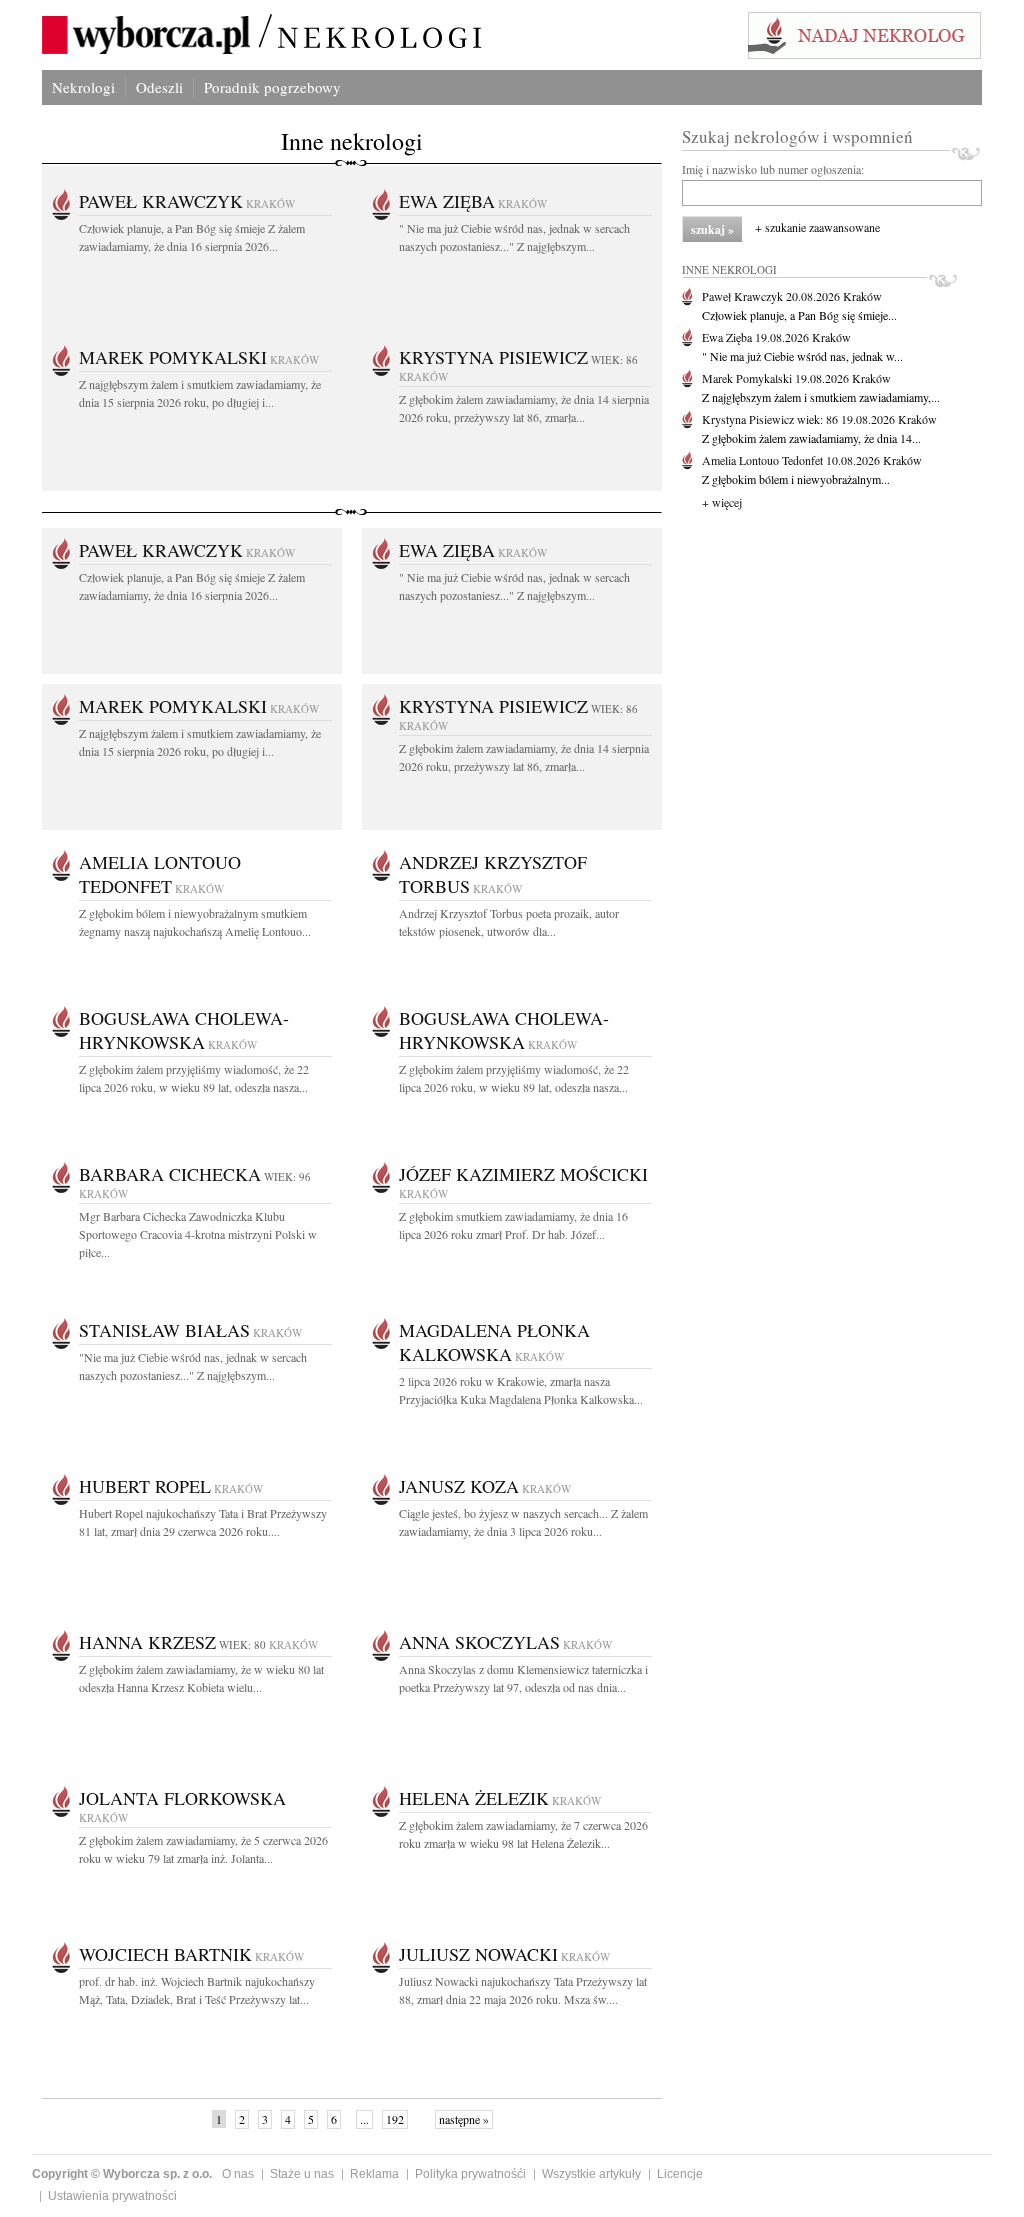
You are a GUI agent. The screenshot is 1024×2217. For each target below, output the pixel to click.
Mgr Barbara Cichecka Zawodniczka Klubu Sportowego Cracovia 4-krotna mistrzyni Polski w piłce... (198, 1234)
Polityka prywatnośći (470, 2174)
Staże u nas (302, 2174)
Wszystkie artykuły (591, 2174)
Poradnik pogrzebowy (272, 87)
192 (395, 2119)
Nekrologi (83, 87)
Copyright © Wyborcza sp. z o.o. (122, 2174)
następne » (464, 2119)
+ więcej (722, 502)
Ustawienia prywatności (112, 2196)
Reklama (374, 2174)
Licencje (680, 2174)
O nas (238, 2174)
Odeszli (159, 87)
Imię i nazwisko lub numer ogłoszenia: (773, 169)
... (364, 2119)
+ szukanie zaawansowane (817, 227)
